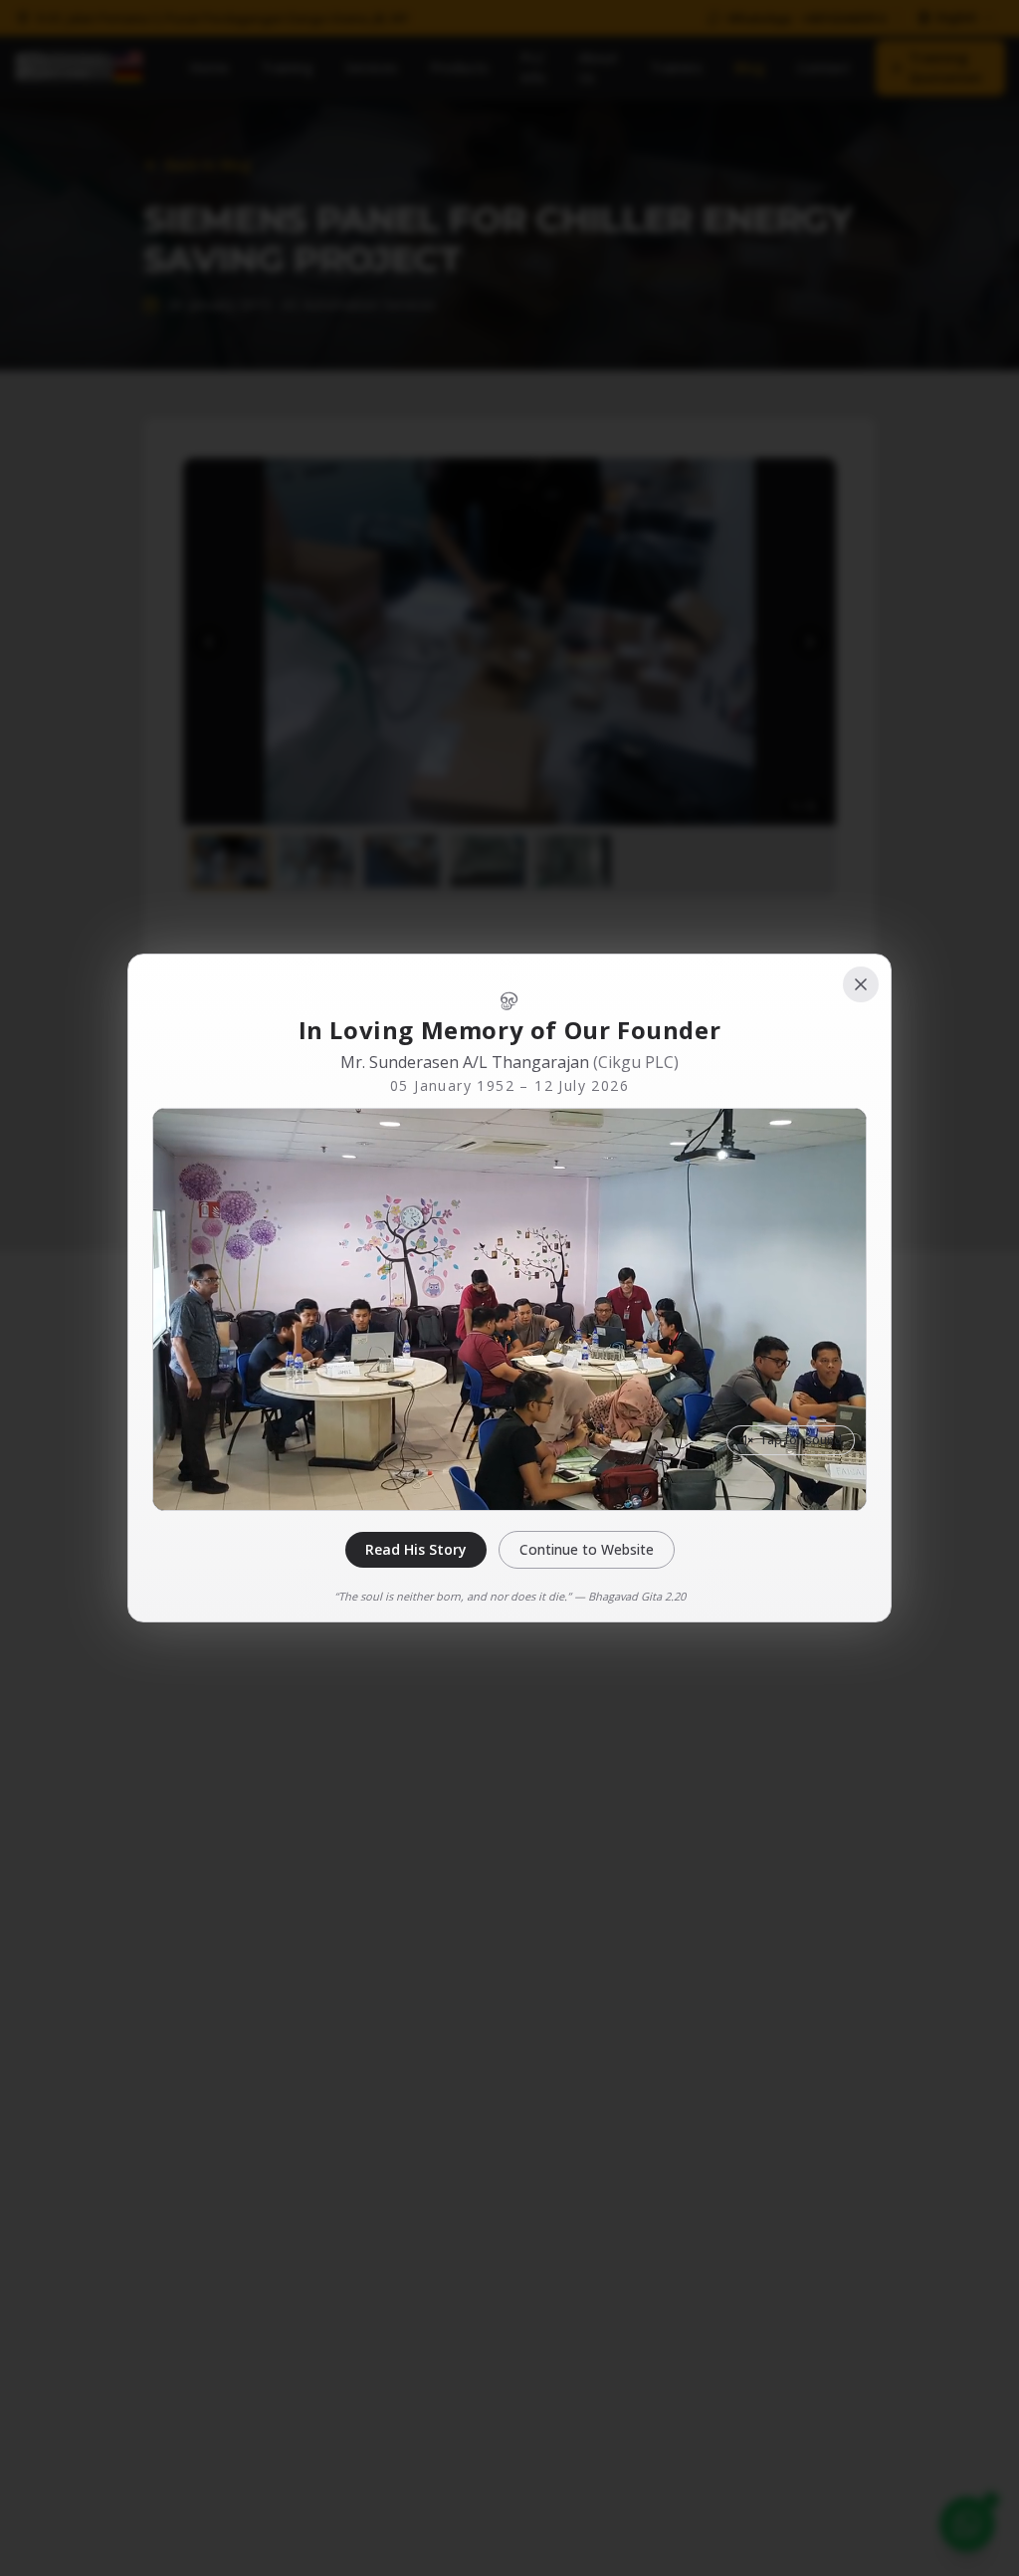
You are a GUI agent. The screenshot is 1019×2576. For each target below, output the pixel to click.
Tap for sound (801, 1440)
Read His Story (416, 1549)
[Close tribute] (861, 984)
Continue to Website (587, 1549)
